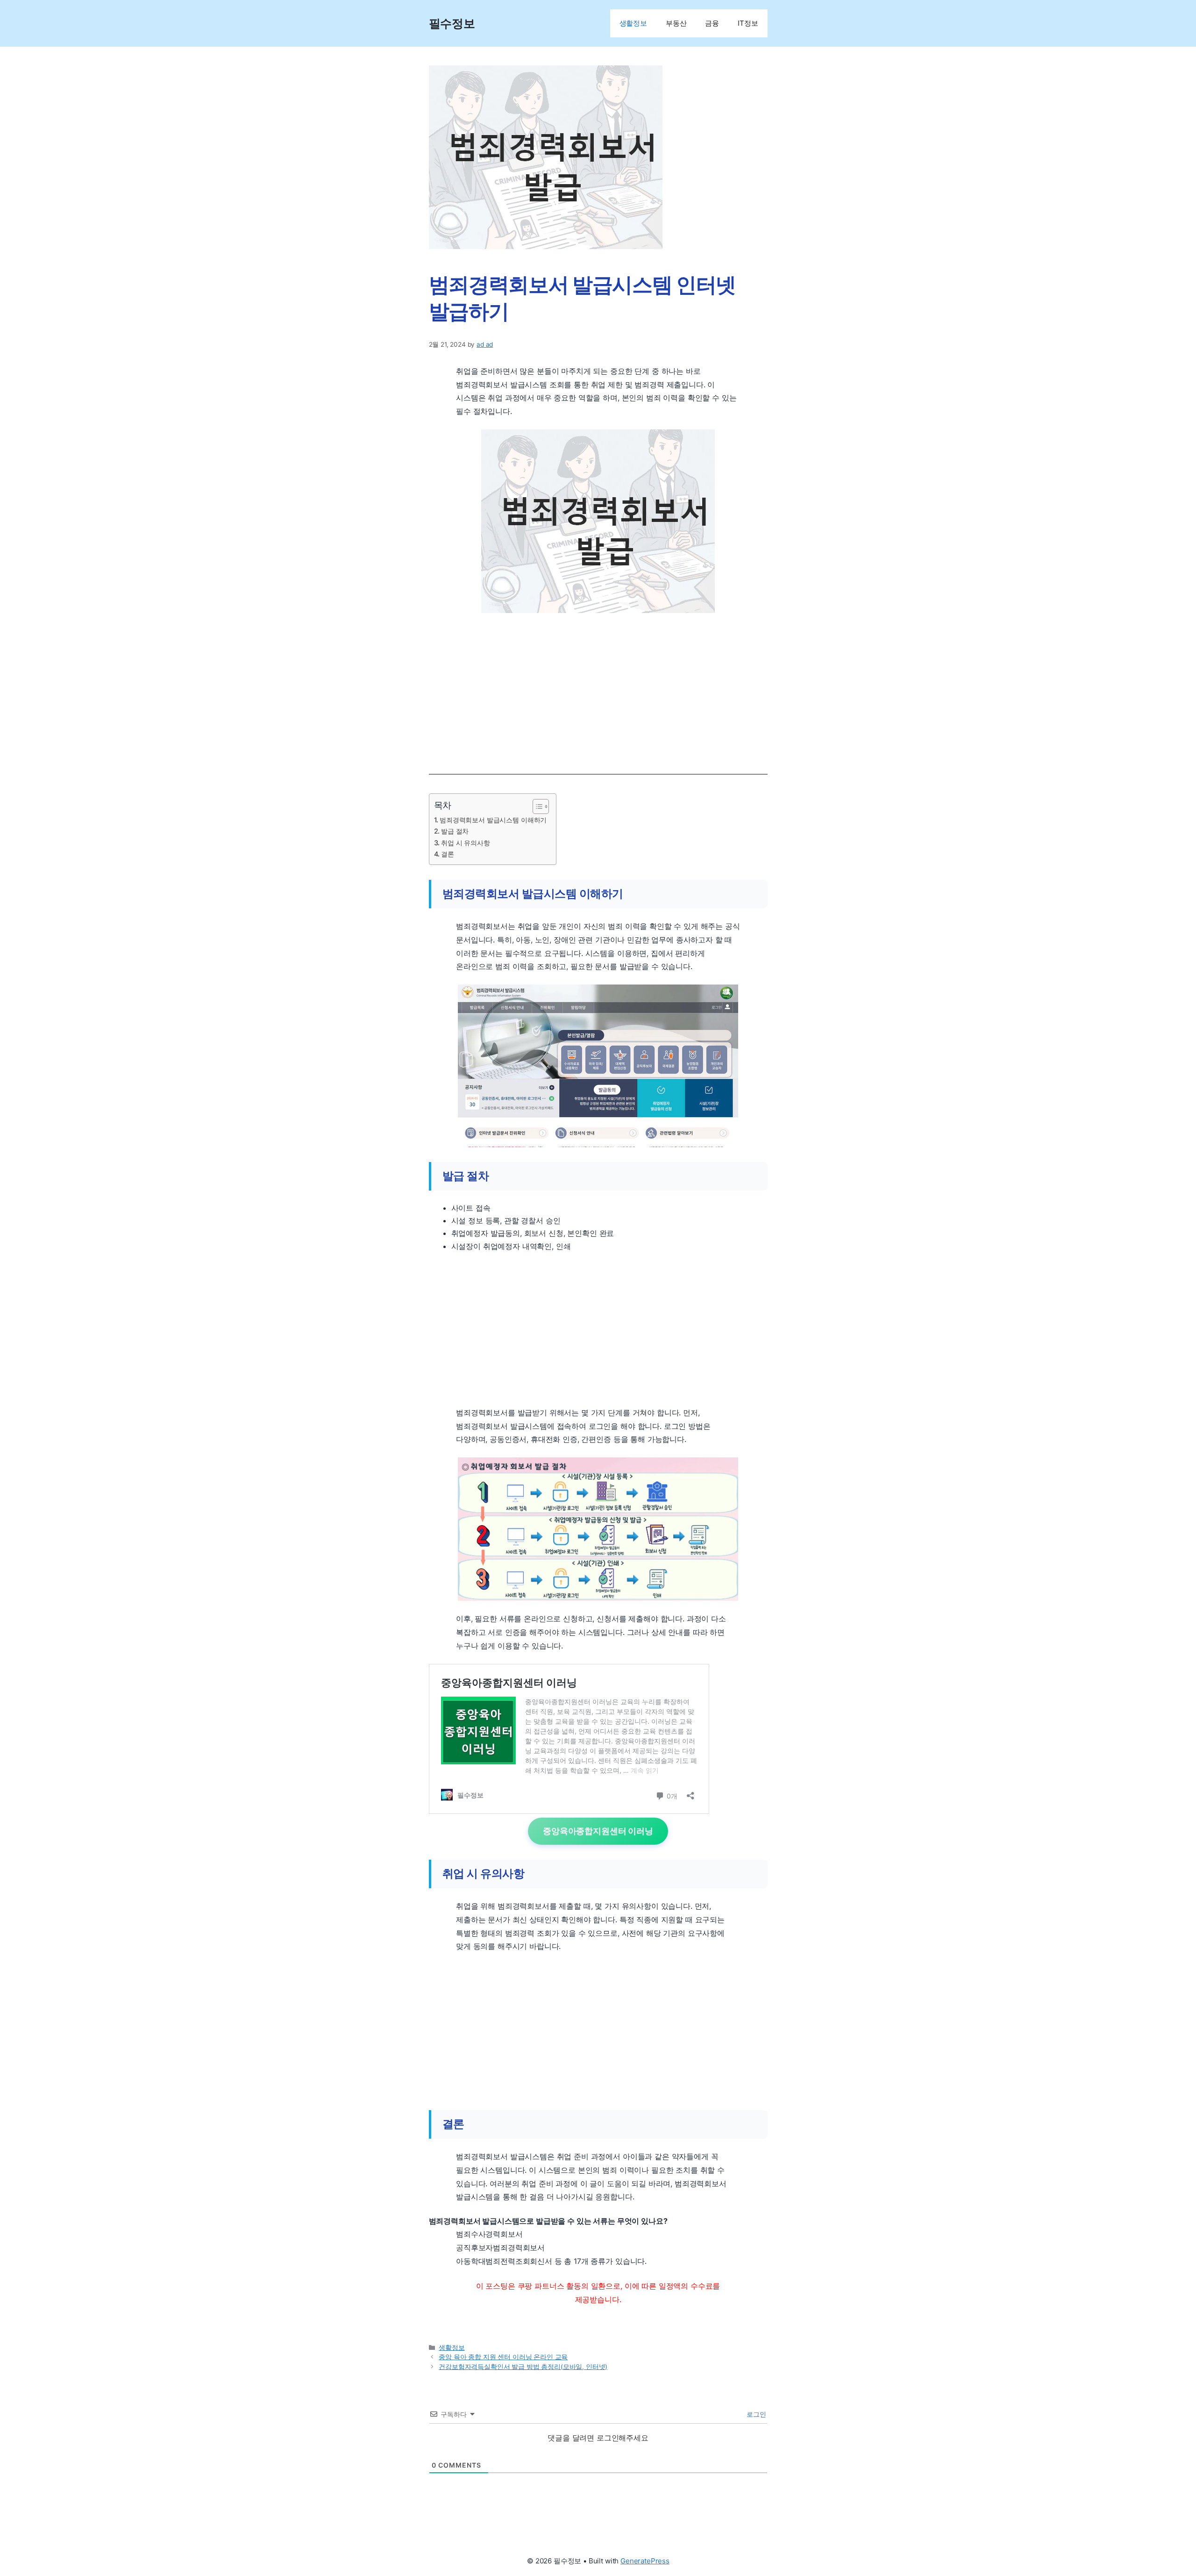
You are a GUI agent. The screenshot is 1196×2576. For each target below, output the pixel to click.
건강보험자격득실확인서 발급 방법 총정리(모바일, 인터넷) (523, 2367)
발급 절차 (455, 831)
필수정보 (452, 23)
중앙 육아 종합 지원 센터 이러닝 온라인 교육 (503, 2357)
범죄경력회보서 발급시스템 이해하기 (493, 820)
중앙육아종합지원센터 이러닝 (598, 1831)
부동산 (676, 23)
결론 (448, 854)
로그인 (755, 2414)
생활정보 (633, 23)
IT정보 (748, 23)
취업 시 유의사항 (466, 843)
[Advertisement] (598, 690)
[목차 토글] (536, 806)
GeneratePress (645, 2561)
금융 (712, 23)
